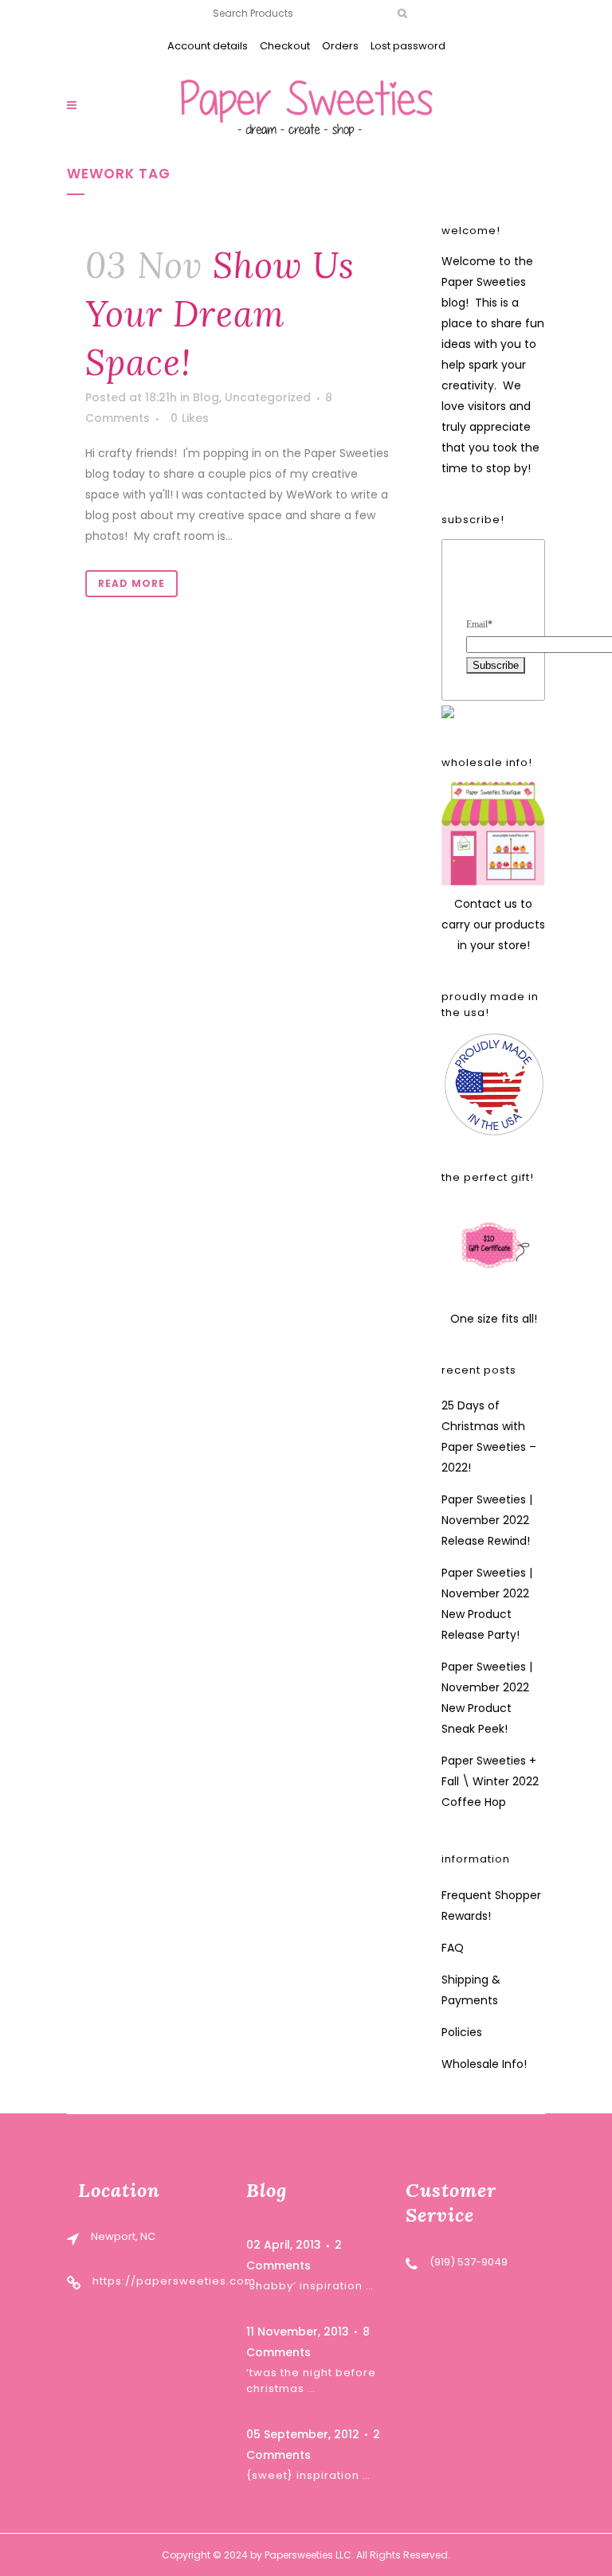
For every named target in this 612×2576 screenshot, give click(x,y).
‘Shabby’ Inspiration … (310, 2286)
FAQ (453, 1948)
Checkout (285, 46)
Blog (206, 397)
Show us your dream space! (220, 314)
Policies (462, 2032)
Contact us (486, 904)
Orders (340, 46)
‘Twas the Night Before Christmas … (311, 2381)
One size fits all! (494, 1319)
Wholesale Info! (484, 2064)
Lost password (408, 46)
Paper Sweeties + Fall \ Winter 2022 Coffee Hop (490, 1781)
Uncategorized (268, 397)
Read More (131, 583)
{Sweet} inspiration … (308, 2475)
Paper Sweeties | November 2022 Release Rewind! (487, 1520)
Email (479, 624)
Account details (208, 46)
